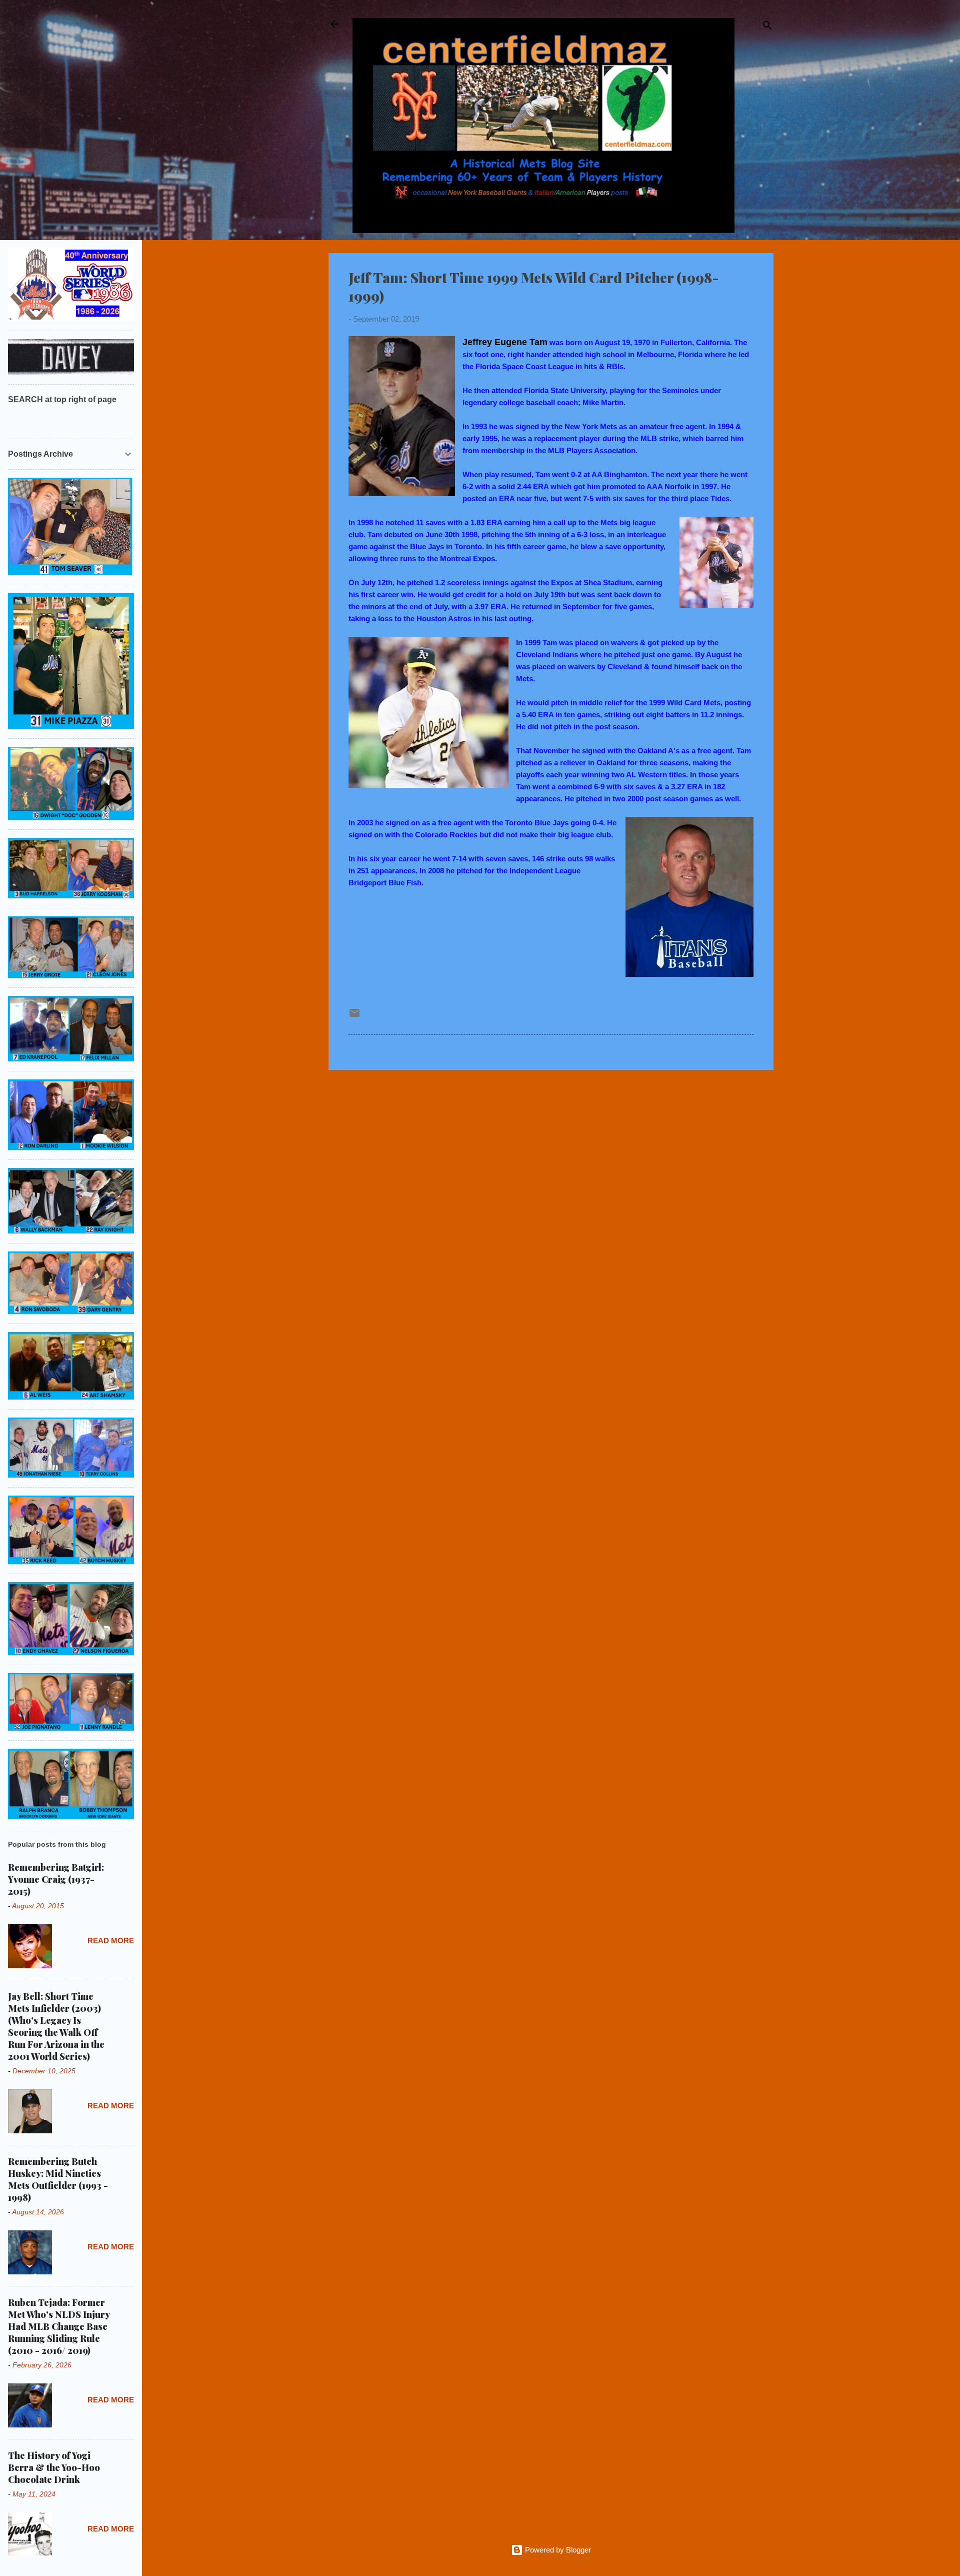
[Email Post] (354, 1016)
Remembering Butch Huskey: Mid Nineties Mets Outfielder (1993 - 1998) (58, 2179)
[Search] (767, 27)
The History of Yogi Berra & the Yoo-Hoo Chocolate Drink (54, 2467)
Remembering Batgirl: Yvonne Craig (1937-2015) (56, 1879)
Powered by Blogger (557, 2550)
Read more (111, 1941)
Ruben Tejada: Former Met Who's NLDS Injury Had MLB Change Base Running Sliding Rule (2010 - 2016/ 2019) (59, 2326)
